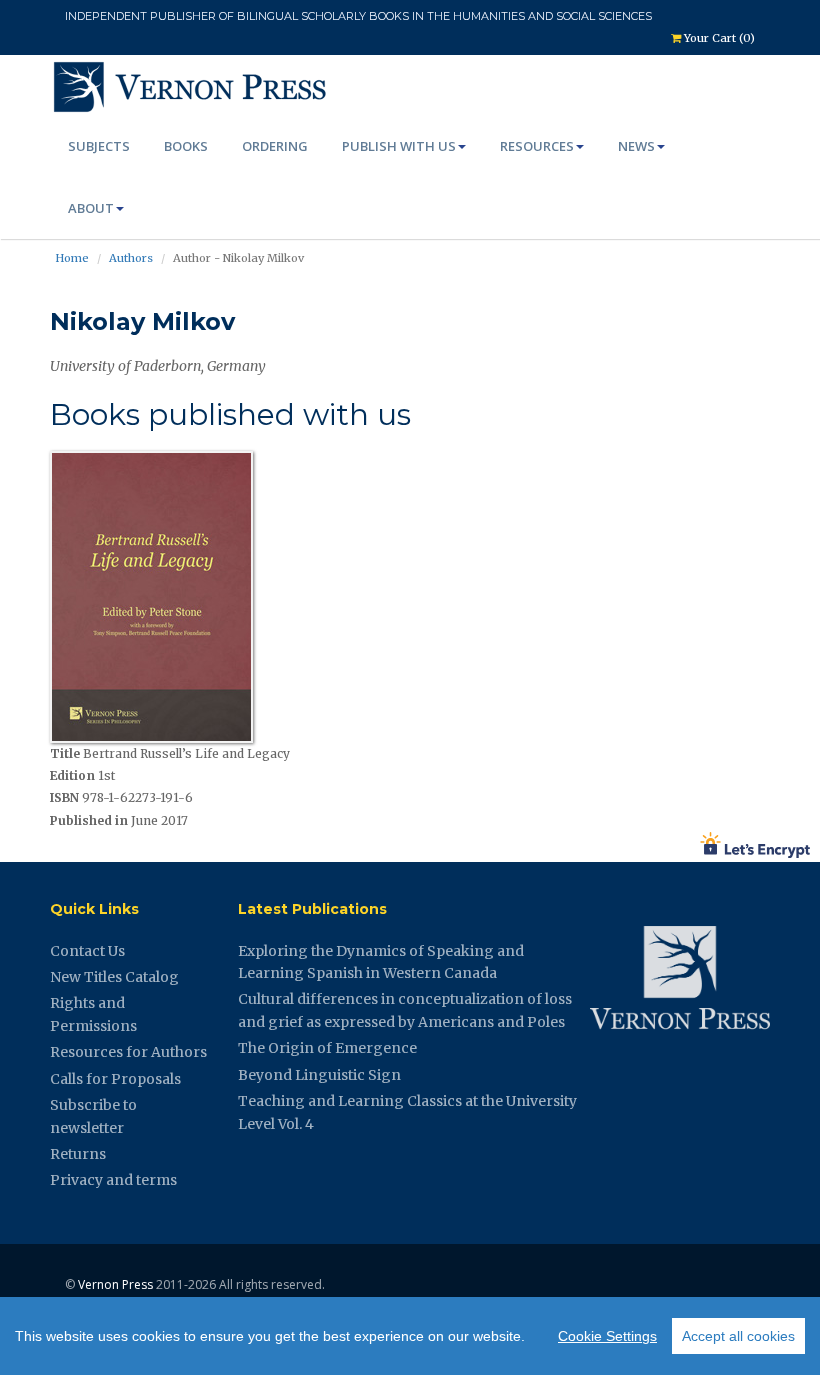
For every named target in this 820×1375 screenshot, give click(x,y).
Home (72, 258)
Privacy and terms (113, 1180)
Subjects (99, 146)
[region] (410, 1336)
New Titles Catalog (114, 977)
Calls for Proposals (115, 1079)
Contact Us (87, 951)
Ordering (275, 146)
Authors (131, 258)
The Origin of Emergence (327, 1048)
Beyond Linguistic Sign (319, 1075)
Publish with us (399, 146)
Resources (537, 146)
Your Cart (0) (718, 38)
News (636, 146)
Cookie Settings (607, 1336)
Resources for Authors (128, 1052)
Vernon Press (115, 1284)
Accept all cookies (738, 1336)
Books (186, 146)
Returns (78, 1154)
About (91, 208)
